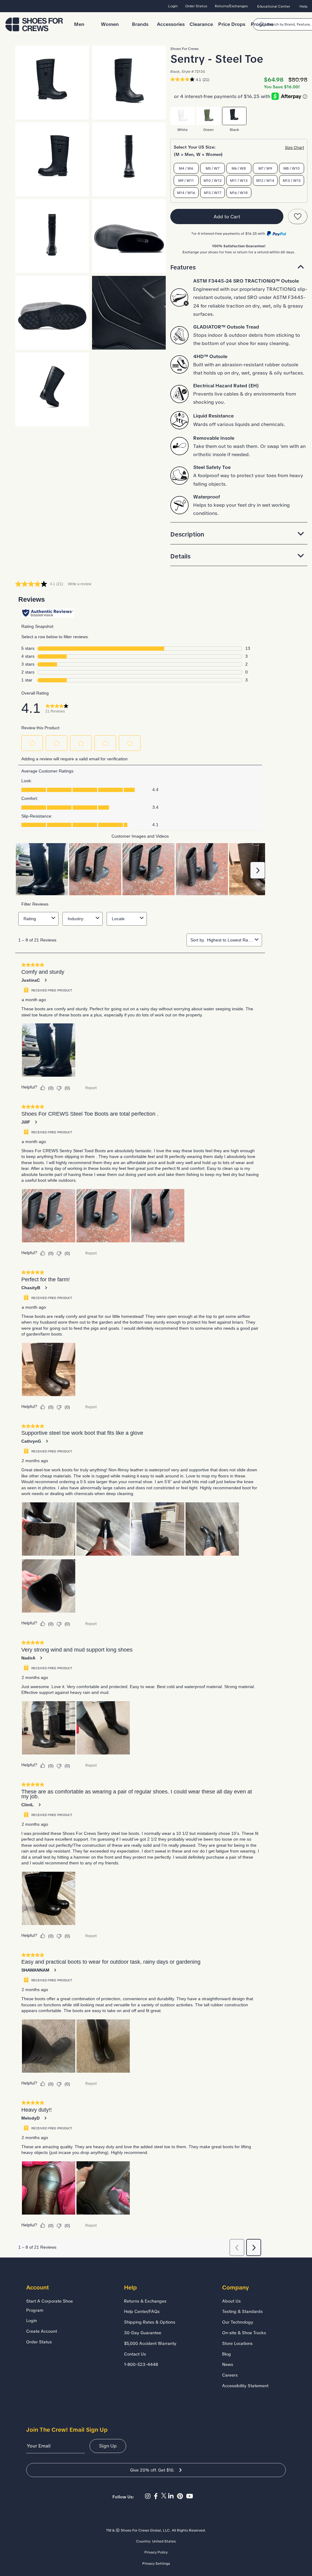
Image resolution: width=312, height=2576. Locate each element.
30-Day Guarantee (143, 2333)
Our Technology (238, 2322)
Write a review (80, 584)
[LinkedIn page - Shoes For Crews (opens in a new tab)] (173, 2496)
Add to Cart (227, 217)
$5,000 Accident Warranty (150, 2343)
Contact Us (135, 2354)
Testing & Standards (242, 2311)
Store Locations (237, 2343)
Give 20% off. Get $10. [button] (152, 2470)
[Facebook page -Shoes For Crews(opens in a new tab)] (158, 2496)
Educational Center (274, 6)
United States (164, 2541)
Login (173, 6)
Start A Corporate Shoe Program (50, 2306)
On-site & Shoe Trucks (244, 2333)
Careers (230, 2375)
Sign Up (108, 2446)
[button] (239, 267)
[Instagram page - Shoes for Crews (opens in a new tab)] (149, 2496)
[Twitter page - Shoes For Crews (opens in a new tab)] (165, 2496)
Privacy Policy (156, 2552)
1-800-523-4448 (141, 2364)
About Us (231, 2301)
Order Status (196, 6)
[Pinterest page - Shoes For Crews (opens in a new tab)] (182, 2496)
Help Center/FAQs (142, 2311)
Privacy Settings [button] (156, 2564)
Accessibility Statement (245, 2386)
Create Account (42, 2331)
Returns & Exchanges (145, 2301)
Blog (227, 2354)
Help (303, 6)
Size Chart (294, 148)
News (228, 2364)
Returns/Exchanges (231, 6)
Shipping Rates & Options (150, 2322)
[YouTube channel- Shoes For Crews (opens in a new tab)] (190, 2496)
